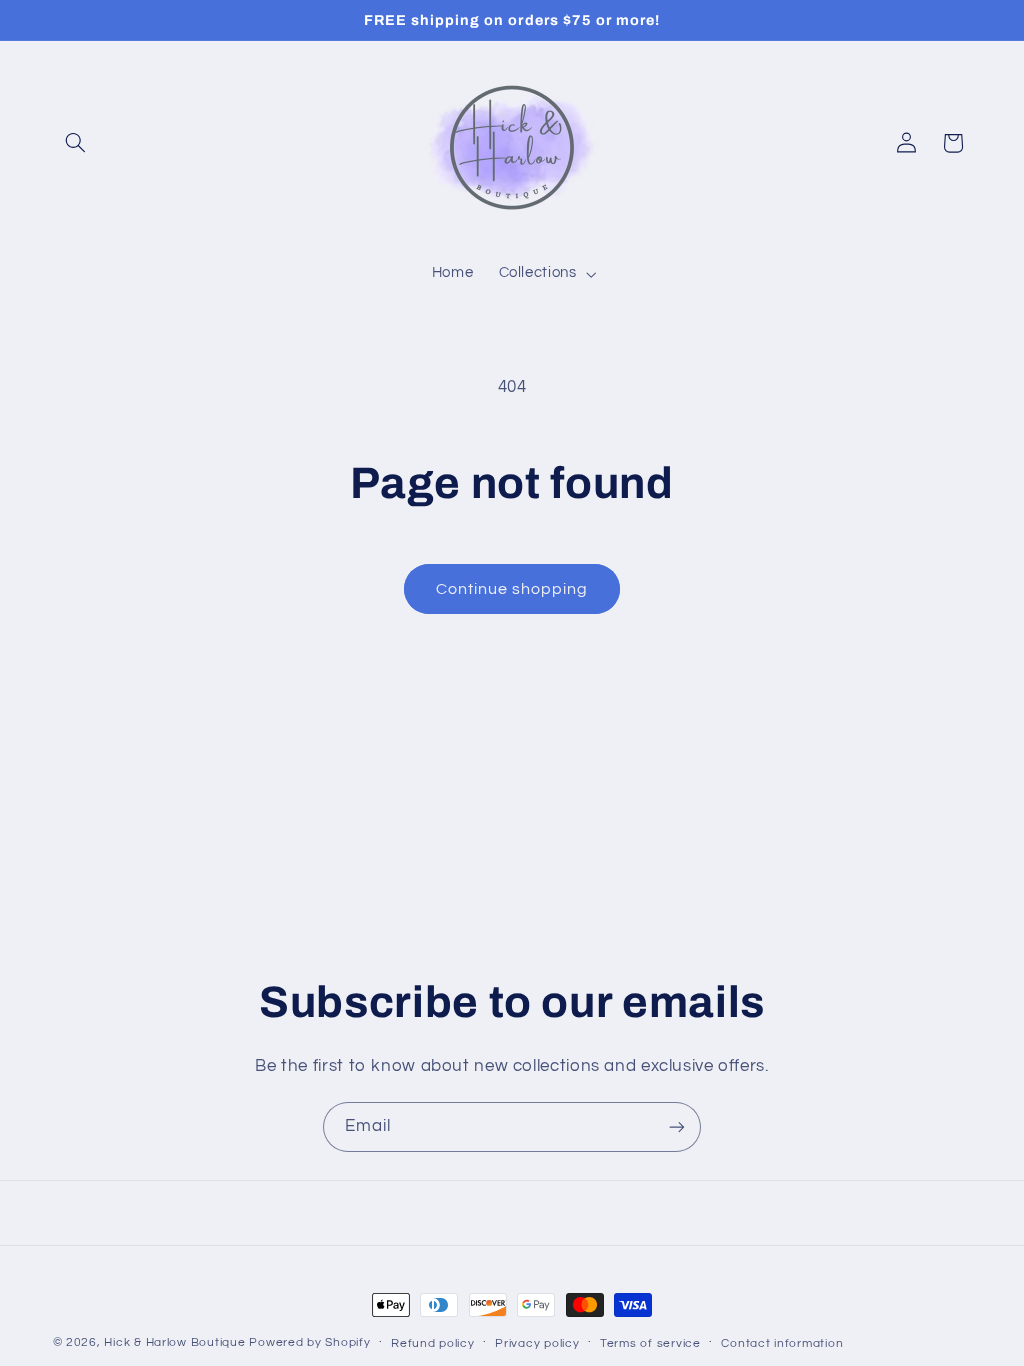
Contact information (782, 1343)
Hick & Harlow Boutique (174, 1342)
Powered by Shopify (309, 1342)
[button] (76, 143)
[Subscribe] (677, 1126)
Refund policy (433, 1343)
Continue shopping (512, 589)
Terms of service (650, 1343)
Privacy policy (537, 1343)
